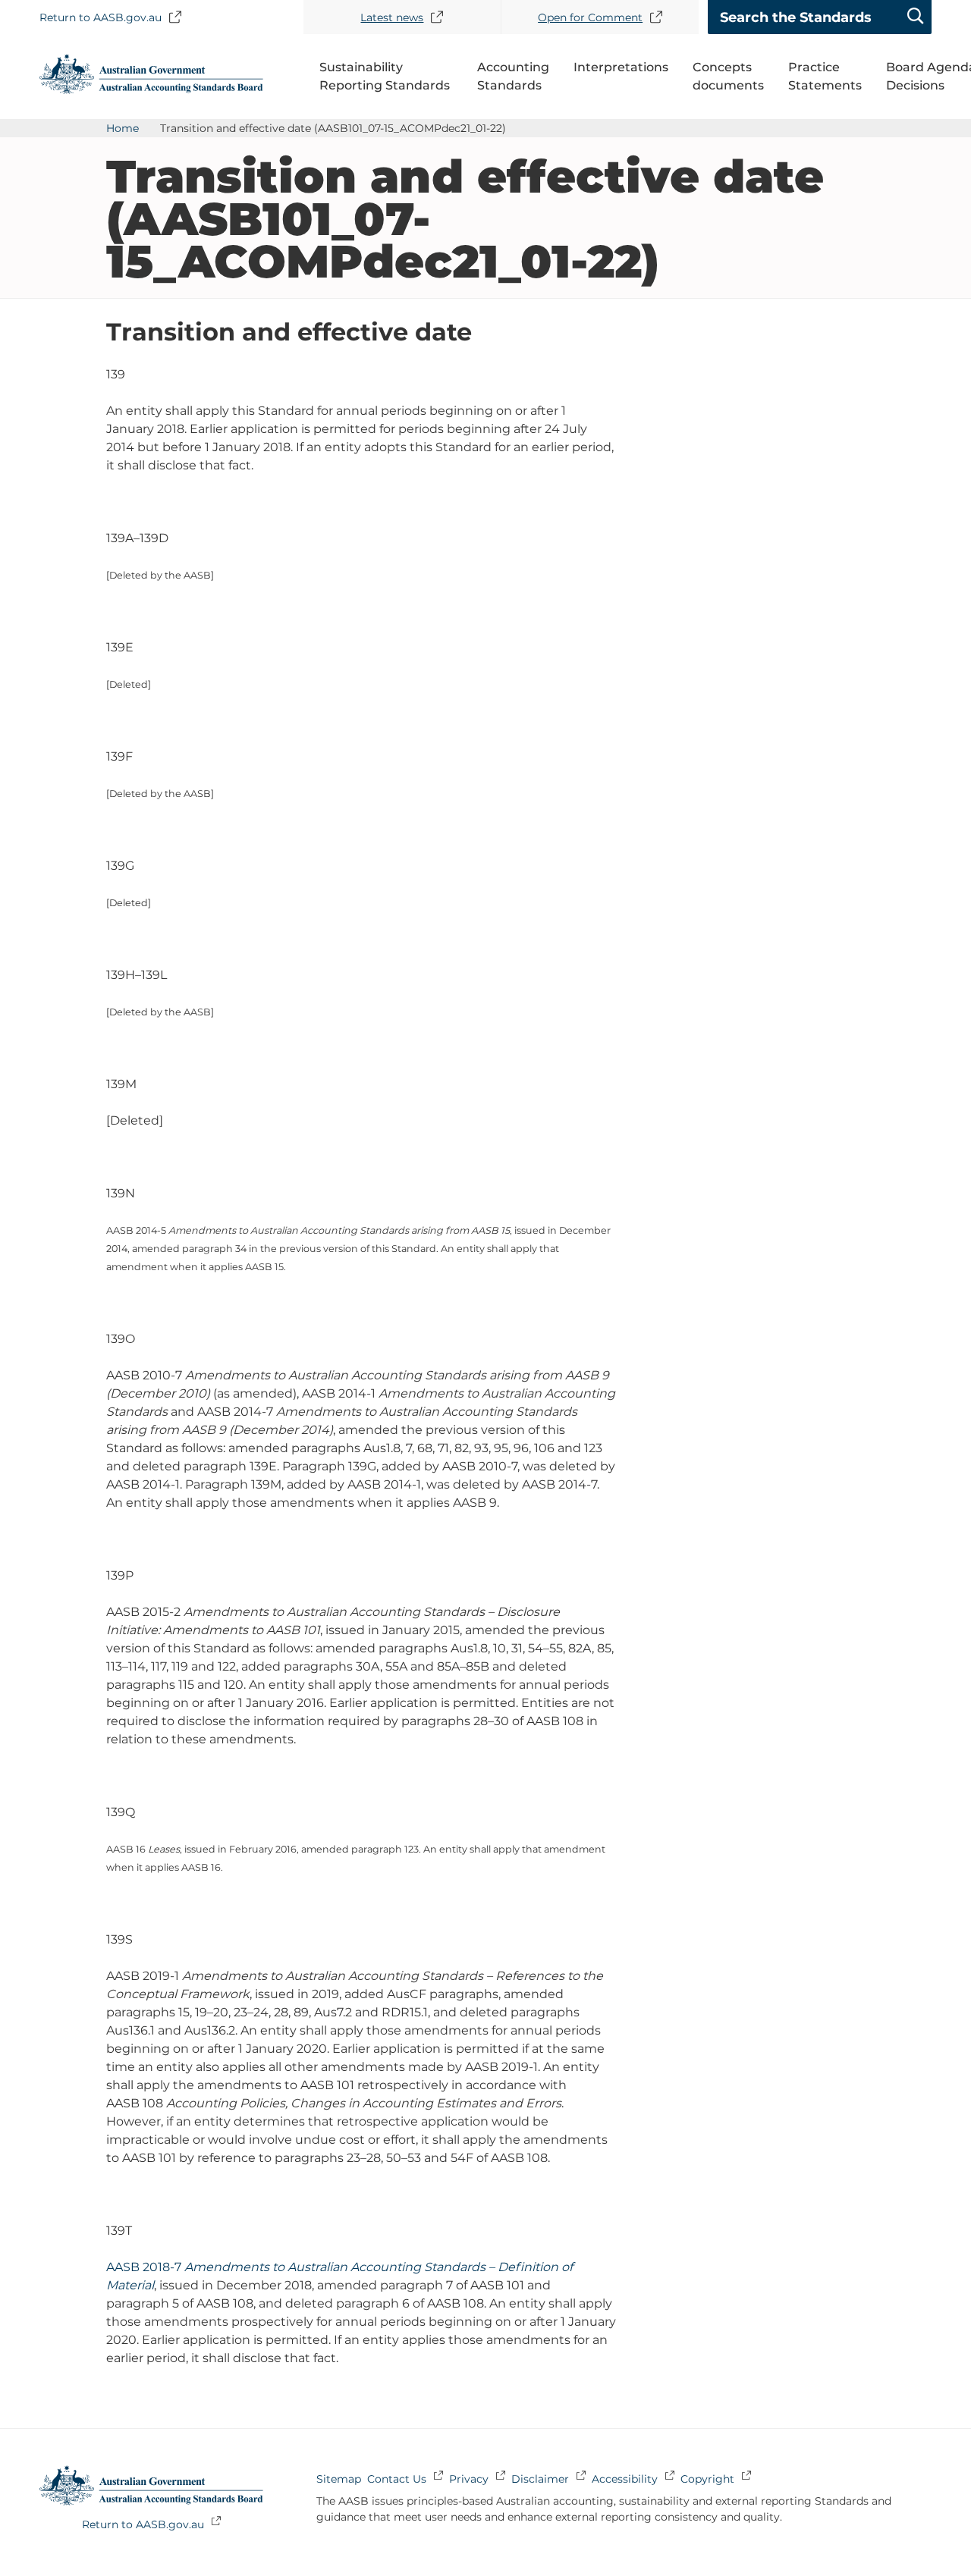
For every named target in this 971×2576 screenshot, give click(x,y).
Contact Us (397, 2479)
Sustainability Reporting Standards (385, 76)
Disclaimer (540, 2479)
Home (123, 128)
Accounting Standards (513, 76)
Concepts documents (728, 76)
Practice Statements (825, 76)
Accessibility (625, 2479)
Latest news (392, 17)
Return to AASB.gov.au (101, 17)
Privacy (469, 2479)
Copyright (707, 2479)
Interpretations (621, 67)
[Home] (151, 90)
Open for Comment (590, 17)
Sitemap (339, 2479)
